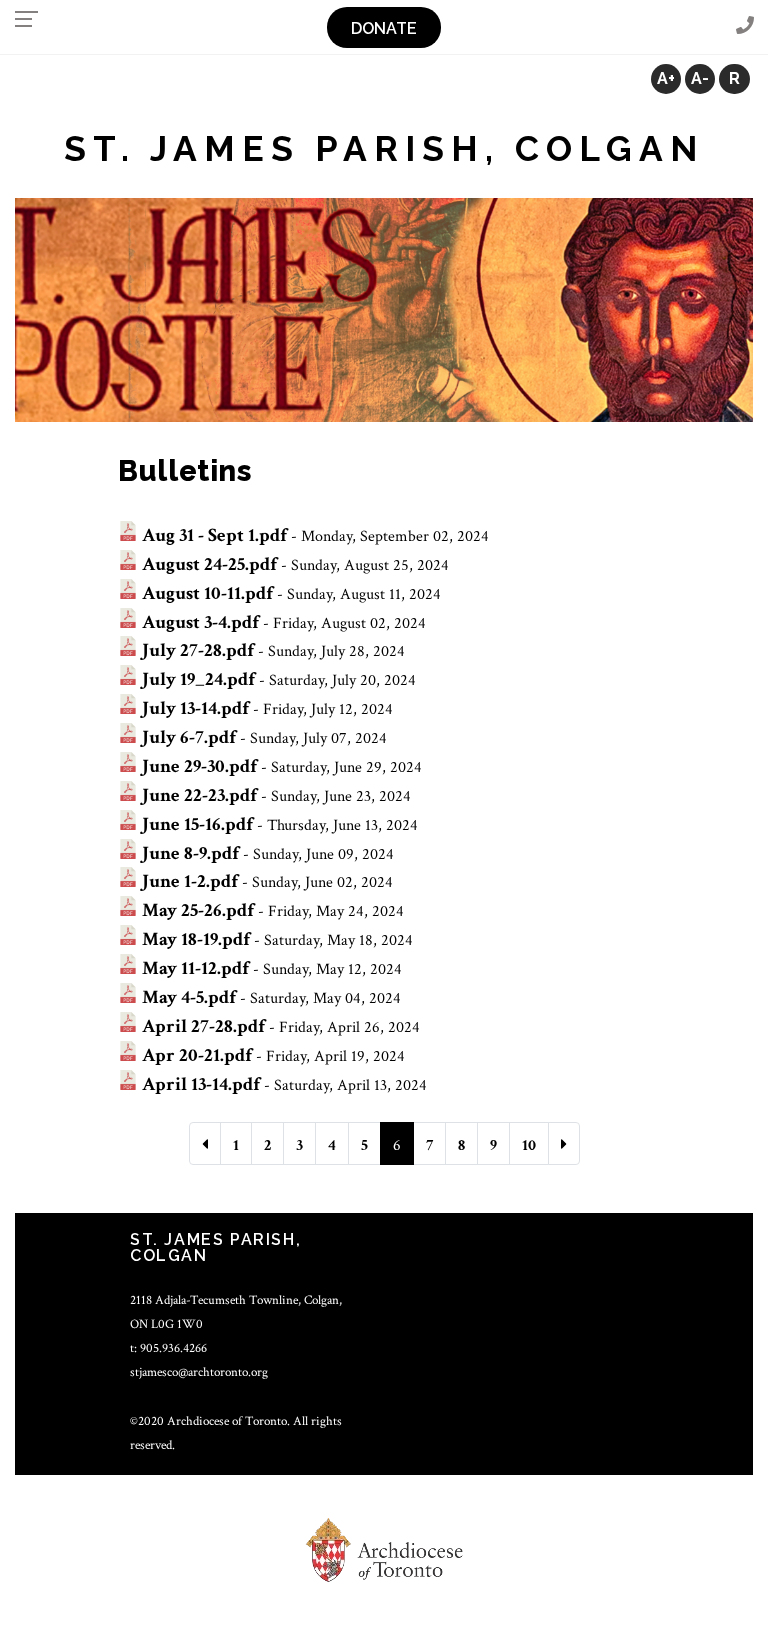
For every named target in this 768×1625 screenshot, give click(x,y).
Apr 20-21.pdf (197, 1055)
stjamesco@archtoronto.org (199, 1372)
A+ (666, 78)
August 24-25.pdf (209, 564)
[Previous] (205, 1143)
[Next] (564, 1143)
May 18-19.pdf (196, 939)
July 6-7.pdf (189, 737)
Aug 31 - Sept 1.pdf (214, 535)
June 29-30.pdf (199, 766)
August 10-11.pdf (207, 593)
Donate (384, 28)
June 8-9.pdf (190, 853)
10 (529, 1145)
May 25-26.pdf (198, 910)
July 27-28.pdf (198, 650)
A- (700, 78)
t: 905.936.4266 (168, 1348)
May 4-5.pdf (189, 997)
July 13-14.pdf (195, 708)
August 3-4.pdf (200, 622)
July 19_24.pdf (198, 679)
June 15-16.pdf (197, 824)
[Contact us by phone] (745, 26)
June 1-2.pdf (190, 881)
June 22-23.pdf (199, 795)
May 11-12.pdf (195, 968)
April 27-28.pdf (203, 1026)
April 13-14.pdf (201, 1084)
